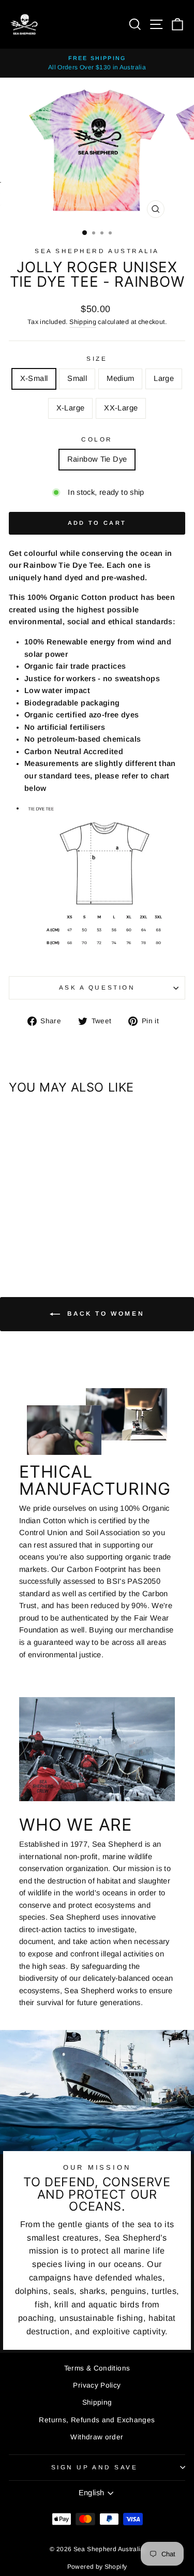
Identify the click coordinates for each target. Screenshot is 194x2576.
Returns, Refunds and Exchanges (97, 2420)
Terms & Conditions (97, 2368)
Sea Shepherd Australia (97, 251)
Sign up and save (95, 2467)
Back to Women (104, 1314)
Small (77, 378)
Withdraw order (97, 2437)
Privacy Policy (97, 2385)
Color (97, 439)
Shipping (83, 322)
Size (97, 358)
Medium (120, 378)
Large (164, 378)
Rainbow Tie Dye (97, 459)
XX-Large (121, 408)
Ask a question (97, 987)
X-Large (71, 408)
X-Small (34, 378)
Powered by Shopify (97, 2567)
